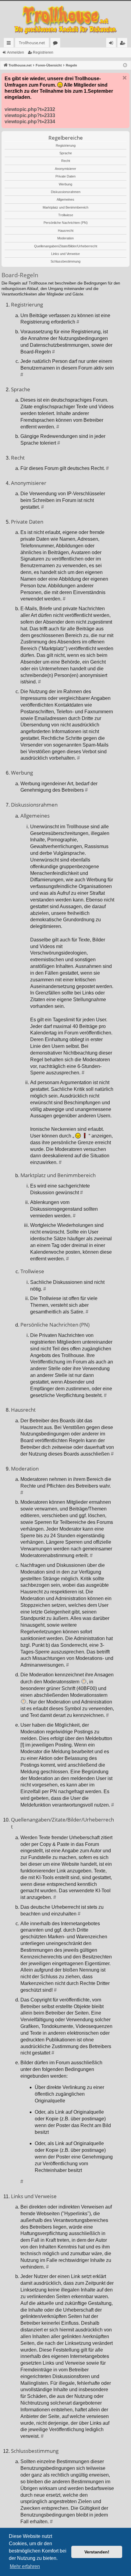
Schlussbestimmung (65, 261)
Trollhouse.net (32, 43)
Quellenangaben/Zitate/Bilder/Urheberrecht (66, 246)
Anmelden (16, 52)
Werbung (65, 184)
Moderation (65, 238)
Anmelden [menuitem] (112, 44)
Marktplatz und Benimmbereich (65, 207)
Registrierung (66, 145)
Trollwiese (66, 215)
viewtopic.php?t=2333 (30, 115)
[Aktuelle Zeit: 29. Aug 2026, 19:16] (125, 65)
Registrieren (43, 52)
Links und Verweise (65, 254)
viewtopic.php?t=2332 (30, 109)
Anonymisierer (65, 169)
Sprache (66, 153)
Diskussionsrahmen (66, 192)
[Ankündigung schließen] (125, 78)
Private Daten (65, 176)
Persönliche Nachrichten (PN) (66, 223)
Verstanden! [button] (97, 2552)
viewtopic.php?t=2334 (30, 122)
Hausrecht (66, 231)
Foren (57, 44)
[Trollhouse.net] (65, 19)
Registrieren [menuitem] (124, 44)
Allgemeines (65, 199)
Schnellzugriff (10, 44)
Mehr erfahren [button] (25, 2566)
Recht (66, 161)
